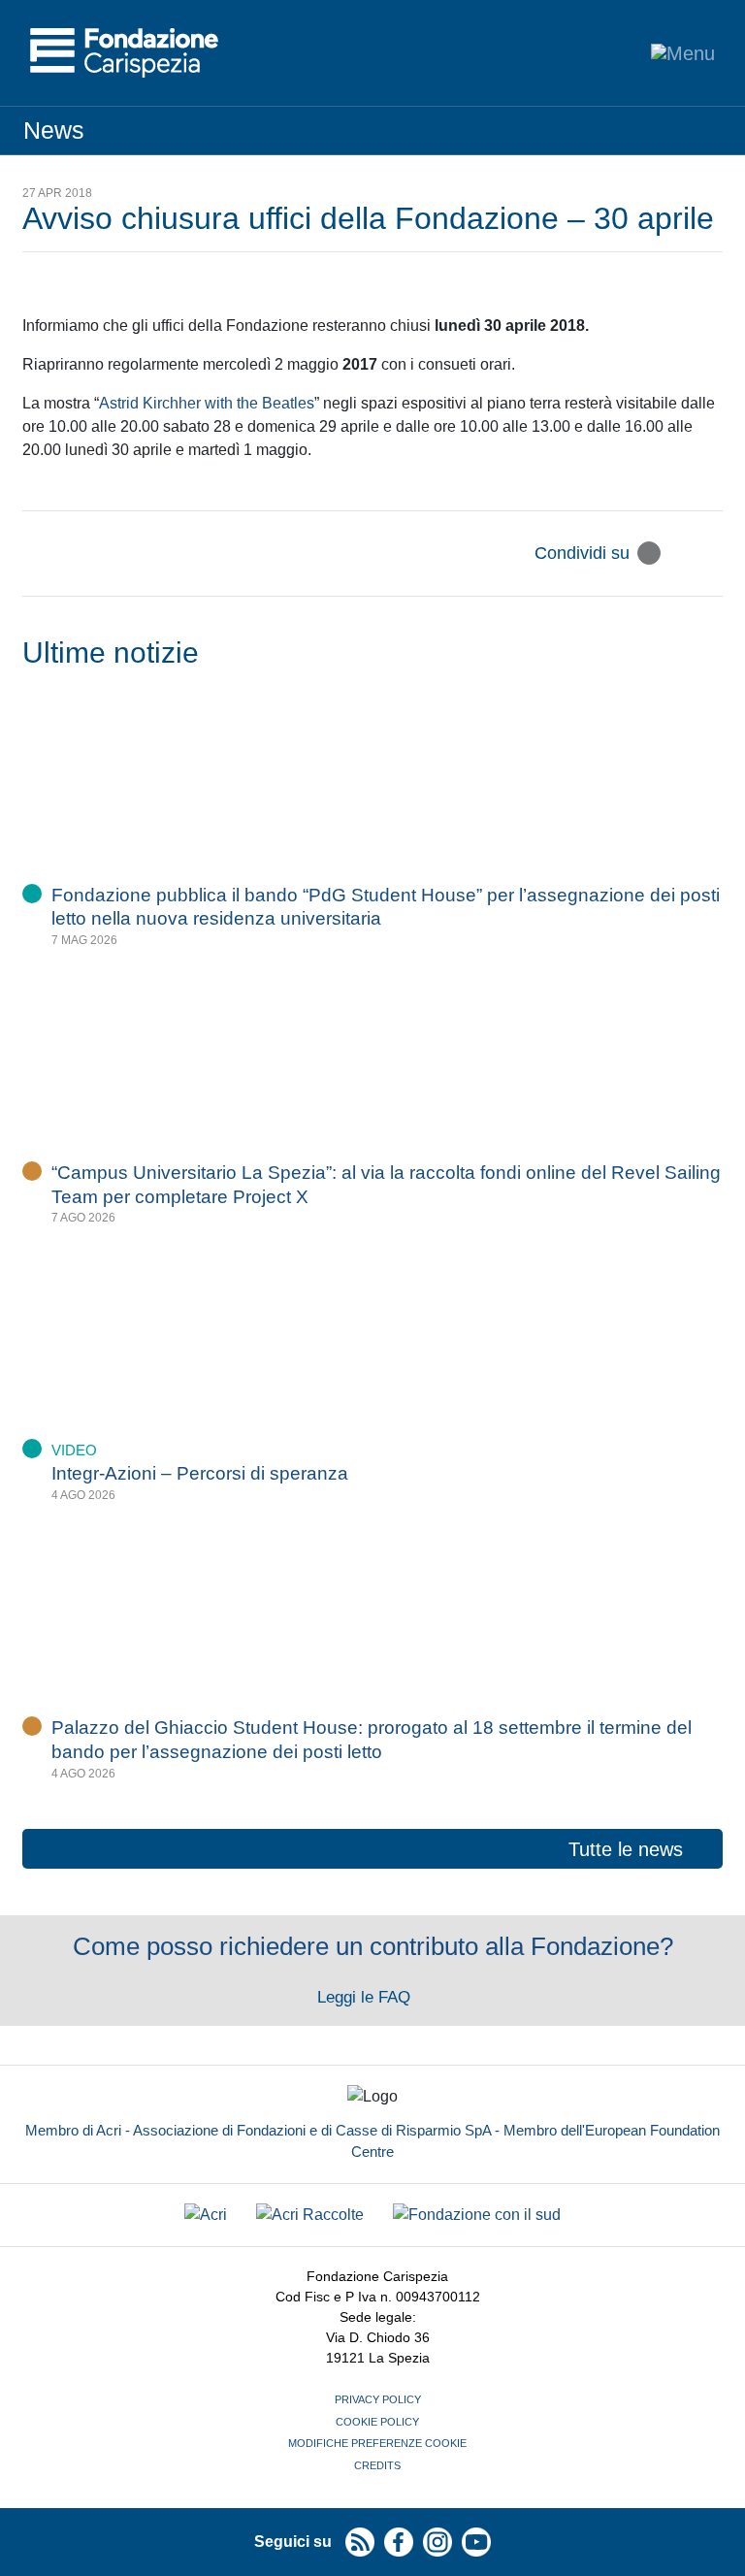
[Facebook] (680, 553)
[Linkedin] (711, 553)
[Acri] (206, 2216)
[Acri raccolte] (310, 2216)
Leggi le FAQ (366, 1997)
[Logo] (124, 53)
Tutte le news (626, 1849)
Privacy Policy (378, 2399)
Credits (377, 2465)
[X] (649, 553)
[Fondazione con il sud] (477, 2216)
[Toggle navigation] (683, 53)
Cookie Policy (377, 2422)
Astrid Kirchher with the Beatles (207, 403)
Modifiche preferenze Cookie (377, 2443)
